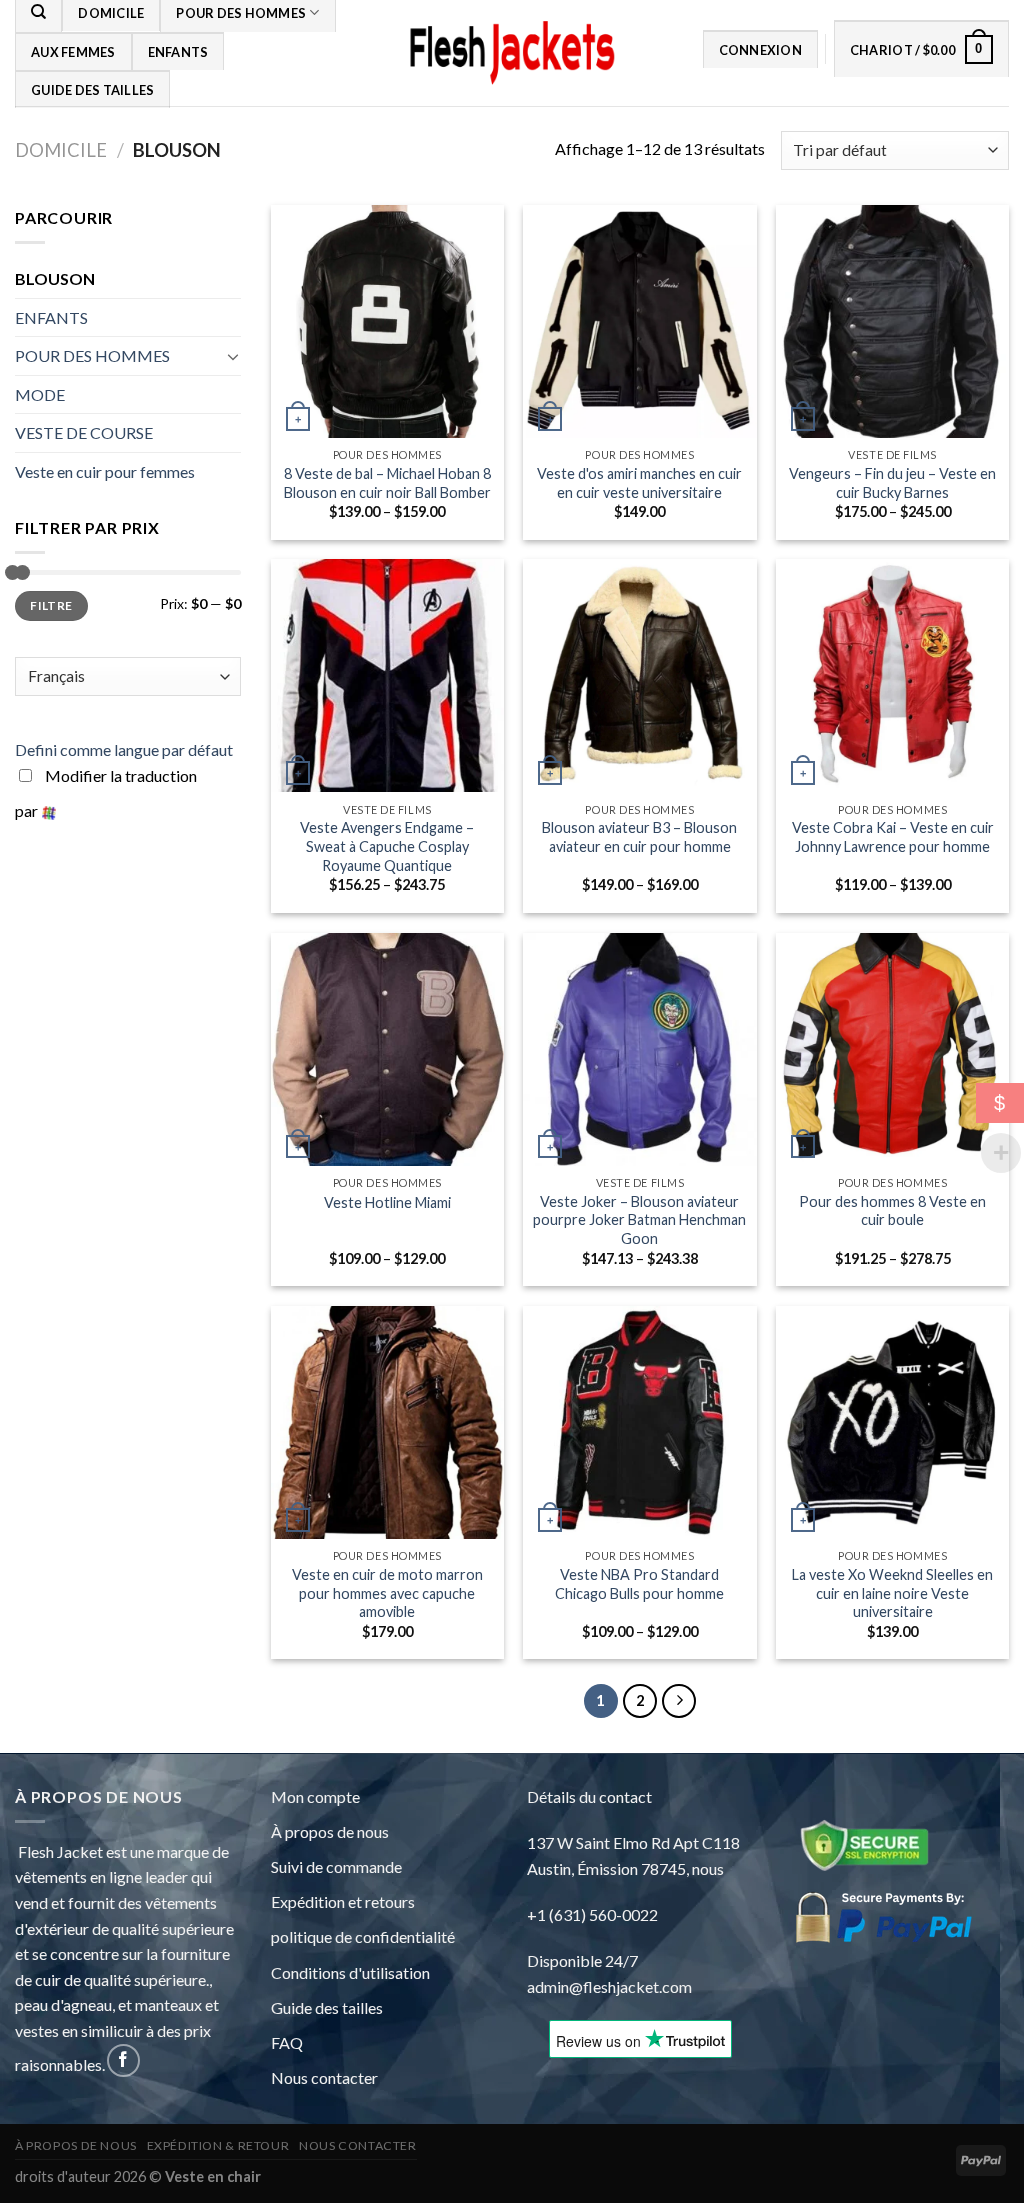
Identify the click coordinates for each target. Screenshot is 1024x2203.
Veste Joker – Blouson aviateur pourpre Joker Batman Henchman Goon (639, 1220)
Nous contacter (324, 2077)
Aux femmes (73, 52)
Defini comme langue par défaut (124, 749)
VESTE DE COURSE (84, 432)
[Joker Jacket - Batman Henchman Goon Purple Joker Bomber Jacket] (639, 1049)
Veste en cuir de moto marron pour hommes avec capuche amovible (387, 1593)
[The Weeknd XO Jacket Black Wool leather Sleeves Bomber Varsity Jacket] (892, 1422)
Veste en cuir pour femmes (105, 471)
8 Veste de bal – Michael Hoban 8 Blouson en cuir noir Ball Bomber (387, 483)
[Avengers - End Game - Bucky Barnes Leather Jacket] (892, 321)
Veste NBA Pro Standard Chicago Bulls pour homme (639, 1584)
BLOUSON (55, 278)
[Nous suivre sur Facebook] (123, 2060)
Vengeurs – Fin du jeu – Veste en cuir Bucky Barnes (892, 483)
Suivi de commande (336, 1866)
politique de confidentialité (363, 1936)
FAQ (287, 2042)
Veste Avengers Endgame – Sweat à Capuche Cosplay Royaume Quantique (387, 846)
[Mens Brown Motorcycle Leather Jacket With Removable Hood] (387, 1422)
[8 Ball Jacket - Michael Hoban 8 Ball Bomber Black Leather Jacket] (387, 321)
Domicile (61, 150)
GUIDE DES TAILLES (92, 90)
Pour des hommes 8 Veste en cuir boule (892, 1211)
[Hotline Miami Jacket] (387, 1049)
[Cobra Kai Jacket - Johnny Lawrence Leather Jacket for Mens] (892, 675)
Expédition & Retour (218, 2145)
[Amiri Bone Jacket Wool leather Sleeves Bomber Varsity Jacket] (639, 321)
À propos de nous (330, 1831)
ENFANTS (178, 52)
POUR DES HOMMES (92, 355)
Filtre (51, 605)
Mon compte (315, 1796)
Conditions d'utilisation (350, 1972)
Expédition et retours (343, 1901)
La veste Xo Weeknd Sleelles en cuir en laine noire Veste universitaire (892, 1593)
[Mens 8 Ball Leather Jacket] (892, 1049)
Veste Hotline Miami (387, 1202)
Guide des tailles (327, 2007)
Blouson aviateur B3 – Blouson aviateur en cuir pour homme (639, 837)
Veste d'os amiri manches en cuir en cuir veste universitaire (639, 483)
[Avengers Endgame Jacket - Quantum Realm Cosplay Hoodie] (387, 675)
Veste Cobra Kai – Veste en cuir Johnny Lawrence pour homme (893, 837)
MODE (40, 394)
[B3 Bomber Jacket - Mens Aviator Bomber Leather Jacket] (639, 675)
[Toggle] (233, 356)
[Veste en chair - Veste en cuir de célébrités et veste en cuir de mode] (512, 53)
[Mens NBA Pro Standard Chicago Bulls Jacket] (639, 1422)
